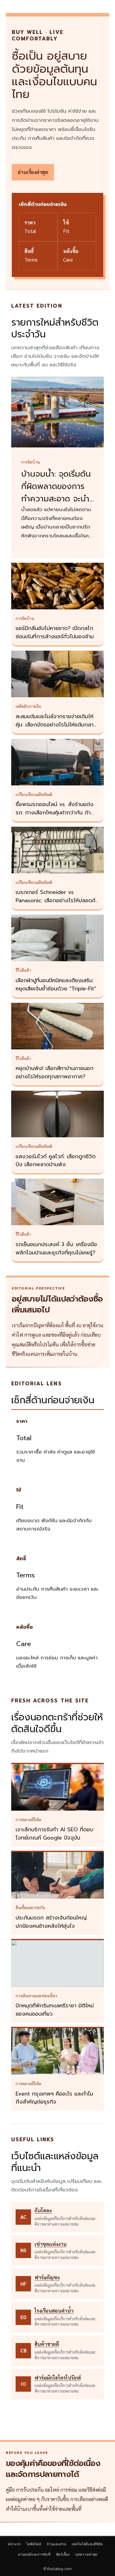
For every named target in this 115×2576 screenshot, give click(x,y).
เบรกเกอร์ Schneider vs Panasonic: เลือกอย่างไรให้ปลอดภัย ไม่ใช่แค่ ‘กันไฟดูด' (57, 900)
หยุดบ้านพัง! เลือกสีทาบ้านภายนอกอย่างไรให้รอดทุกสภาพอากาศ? (55, 1072)
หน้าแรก (14, 2544)
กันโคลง (43, 2210)
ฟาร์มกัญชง (47, 2277)
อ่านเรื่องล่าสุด (33, 172)
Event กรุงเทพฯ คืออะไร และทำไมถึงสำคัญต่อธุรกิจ (54, 2098)
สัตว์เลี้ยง (63, 2554)
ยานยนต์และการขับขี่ (34, 2554)
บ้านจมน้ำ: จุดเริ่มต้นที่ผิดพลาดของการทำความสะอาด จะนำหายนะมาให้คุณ (56, 493)
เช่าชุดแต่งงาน (51, 2244)
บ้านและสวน (56, 2544)
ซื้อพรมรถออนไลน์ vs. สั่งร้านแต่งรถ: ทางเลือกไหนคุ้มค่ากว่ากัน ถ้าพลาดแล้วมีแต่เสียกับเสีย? (55, 813)
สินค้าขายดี (47, 2344)
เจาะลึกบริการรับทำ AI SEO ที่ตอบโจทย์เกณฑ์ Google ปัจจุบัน (54, 1834)
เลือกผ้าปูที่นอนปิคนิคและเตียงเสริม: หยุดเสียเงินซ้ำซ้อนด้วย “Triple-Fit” (56, 985)
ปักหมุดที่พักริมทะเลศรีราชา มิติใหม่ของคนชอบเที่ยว (55, 2010)
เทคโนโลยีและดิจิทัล (87, 2544)
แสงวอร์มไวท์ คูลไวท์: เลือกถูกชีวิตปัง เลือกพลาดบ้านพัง (56, 1161)
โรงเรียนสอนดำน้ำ (54, 2311)
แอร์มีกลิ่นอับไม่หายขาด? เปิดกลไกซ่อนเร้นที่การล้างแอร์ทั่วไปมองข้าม (55, 632)
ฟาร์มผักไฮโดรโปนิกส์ (58, 2378)
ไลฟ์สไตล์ (34, 2544)
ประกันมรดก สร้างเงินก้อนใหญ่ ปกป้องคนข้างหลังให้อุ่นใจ (51, 1922)
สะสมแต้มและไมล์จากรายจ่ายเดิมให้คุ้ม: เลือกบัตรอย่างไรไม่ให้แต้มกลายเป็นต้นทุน (56, 725)
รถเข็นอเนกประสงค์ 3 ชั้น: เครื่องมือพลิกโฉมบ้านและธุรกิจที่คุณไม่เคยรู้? (56, 1248)
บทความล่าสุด (86, 2554)
